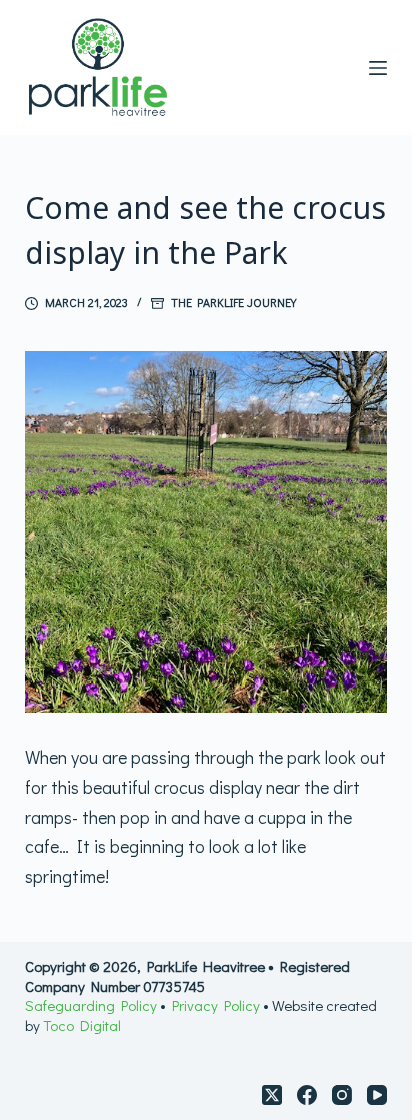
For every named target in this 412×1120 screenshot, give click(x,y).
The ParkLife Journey (233, 302)
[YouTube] (377, 1095)
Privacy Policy (216, 1005)
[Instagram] (342, 1095)
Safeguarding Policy (92, 1005)
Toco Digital (82, 1025)
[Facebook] (307, 1095)
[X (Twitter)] (272, 1095)
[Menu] (378, 68)
